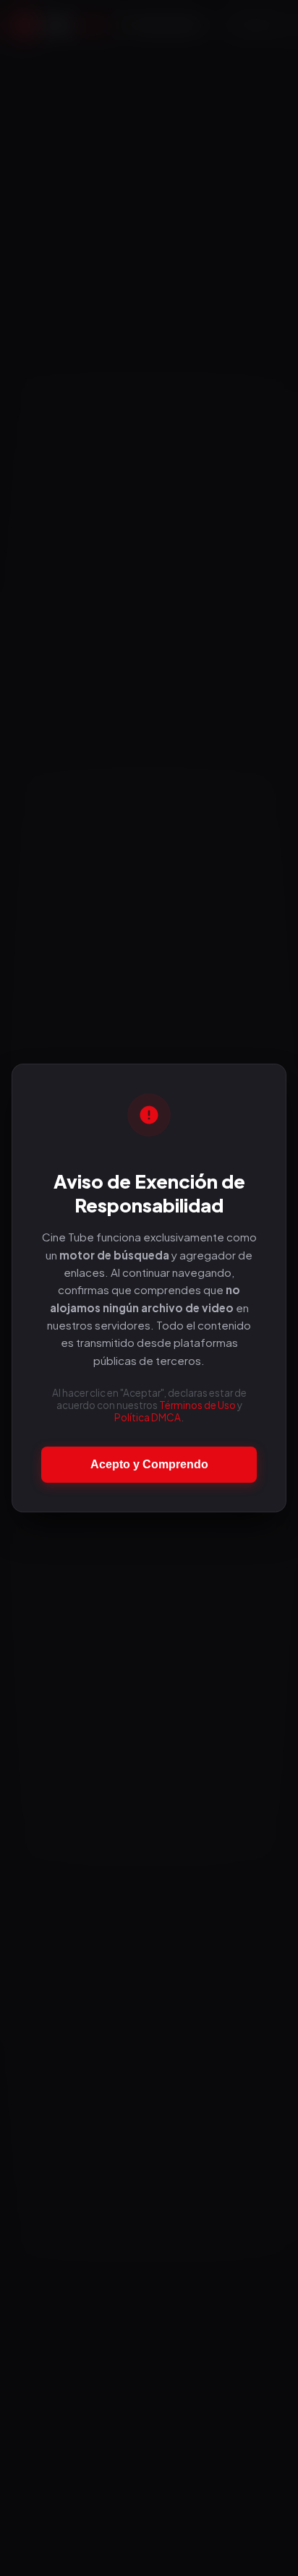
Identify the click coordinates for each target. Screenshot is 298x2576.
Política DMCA (148, 1417)
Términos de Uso (197, 1405)
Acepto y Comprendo (149, 1464)
